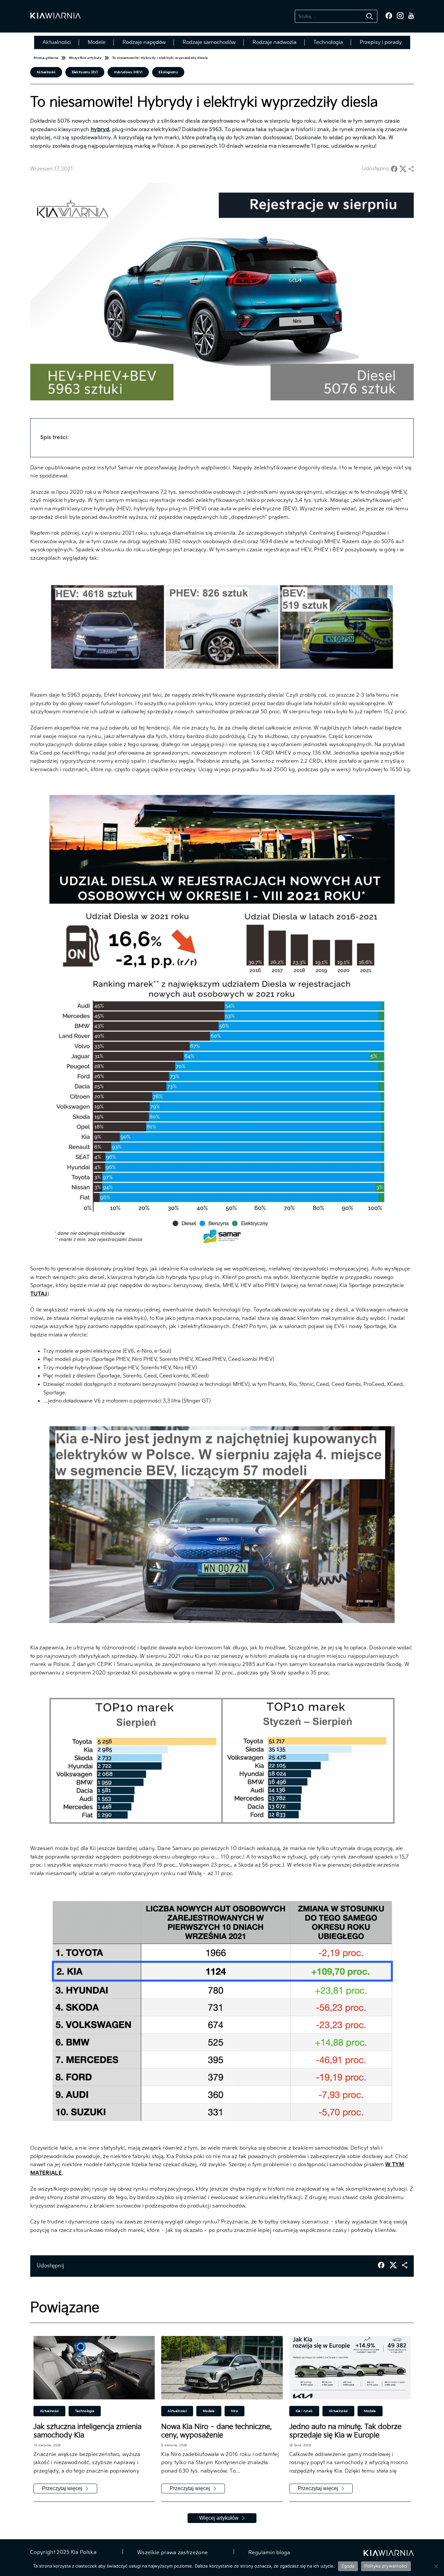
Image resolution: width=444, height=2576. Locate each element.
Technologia (328, 42)
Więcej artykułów (219, 2518)
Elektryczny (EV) (85, 72)
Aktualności (57, 42)
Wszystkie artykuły (85, 58)
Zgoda (348, 2566)
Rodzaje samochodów (209, 42)
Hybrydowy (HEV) (128, 72)
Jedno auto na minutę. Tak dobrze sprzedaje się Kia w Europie (345, 2431)
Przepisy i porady (381, 42)
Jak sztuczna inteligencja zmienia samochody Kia (87, 2431)
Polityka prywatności (386, 2566)
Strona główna (46, 58)
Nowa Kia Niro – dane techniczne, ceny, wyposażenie (216, 2431)
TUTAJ (39, 1294)
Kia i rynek (304, 2411)
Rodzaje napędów (144, 42)
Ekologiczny (168, 72)
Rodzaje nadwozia (274, 42)
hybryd (100, 130)
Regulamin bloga (268, 2553)
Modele (97, 42)
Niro (235, 2411)
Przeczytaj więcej (62, 2488)
